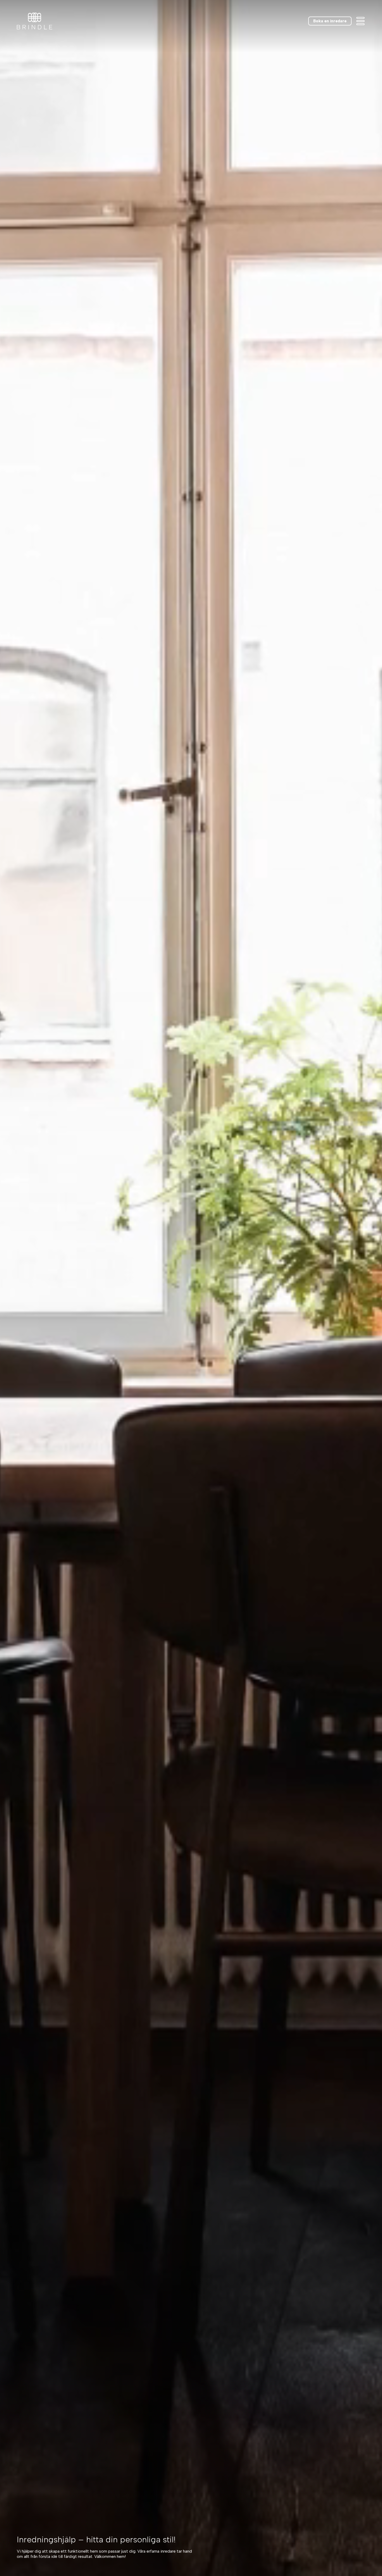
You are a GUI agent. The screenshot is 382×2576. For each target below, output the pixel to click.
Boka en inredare (330, 21)
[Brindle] (35, 21)
